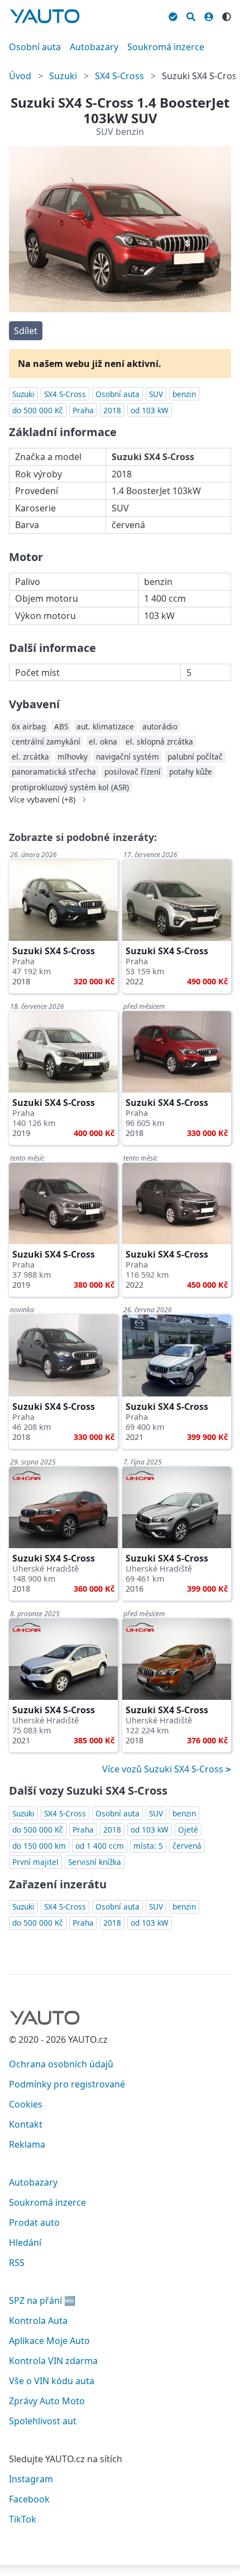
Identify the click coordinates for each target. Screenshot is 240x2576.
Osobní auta (35, 47)
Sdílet (26, 331)
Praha (83, 410)
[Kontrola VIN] (173, 15)
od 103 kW (150, 410)
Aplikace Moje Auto (49, 2341)
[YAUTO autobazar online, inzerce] (45, 16)
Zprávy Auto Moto (47, 2401)
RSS (17, 2263)
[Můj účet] (209, 15)
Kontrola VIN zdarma (53, 2361)
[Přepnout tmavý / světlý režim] (227, 15)
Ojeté (188, 1830)
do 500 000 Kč (38, 410)
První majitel (35, 1862)
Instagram (31, 2479)
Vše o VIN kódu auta (52, 2381)
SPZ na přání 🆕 (42, 2300)
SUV (156, 394)
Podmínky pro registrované (67, 2084)
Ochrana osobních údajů (61, 2064)
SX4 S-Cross (119, 76)
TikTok (23, 2519)
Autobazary (94, 47)
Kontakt (26, 2124)
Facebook (29, 2499)
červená (187, 1846)
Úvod (20, 76)
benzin (184, 394)
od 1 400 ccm (100, 1846)
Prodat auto (34, 2222)
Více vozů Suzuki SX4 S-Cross (164, 1769)
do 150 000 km (39, 1846)
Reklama (27, 2144)
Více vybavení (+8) (42, 800)
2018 (112, 410)
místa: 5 (148, 1846)
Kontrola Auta (38, 2321)
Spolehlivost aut (43, 2421)
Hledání (25, 2242)
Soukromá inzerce (166, 47)
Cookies (26, 2104)
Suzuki (63, 76)
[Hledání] (191, 15)
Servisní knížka (95, 1862)
